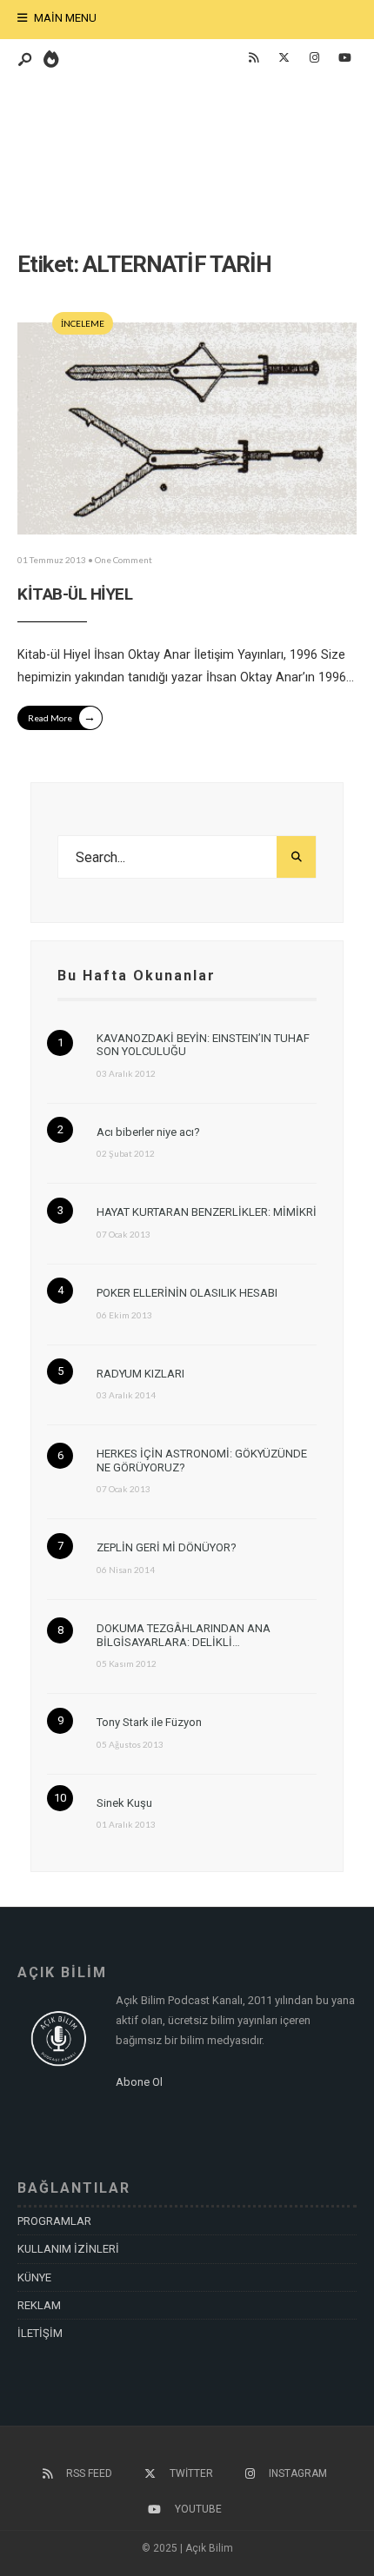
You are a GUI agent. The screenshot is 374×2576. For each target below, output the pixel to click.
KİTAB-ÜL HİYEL (75, 594)
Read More (62, 717)
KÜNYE (34, 2277)
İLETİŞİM (40, 2333)
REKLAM (39, 2305)
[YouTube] (344, 58)
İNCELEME (83, 323)
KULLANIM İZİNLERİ (68, 2249)
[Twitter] (284, 58)
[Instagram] (314, 58)
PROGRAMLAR (54, 2221)
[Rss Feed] (253, 58)
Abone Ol (139, 2082)
